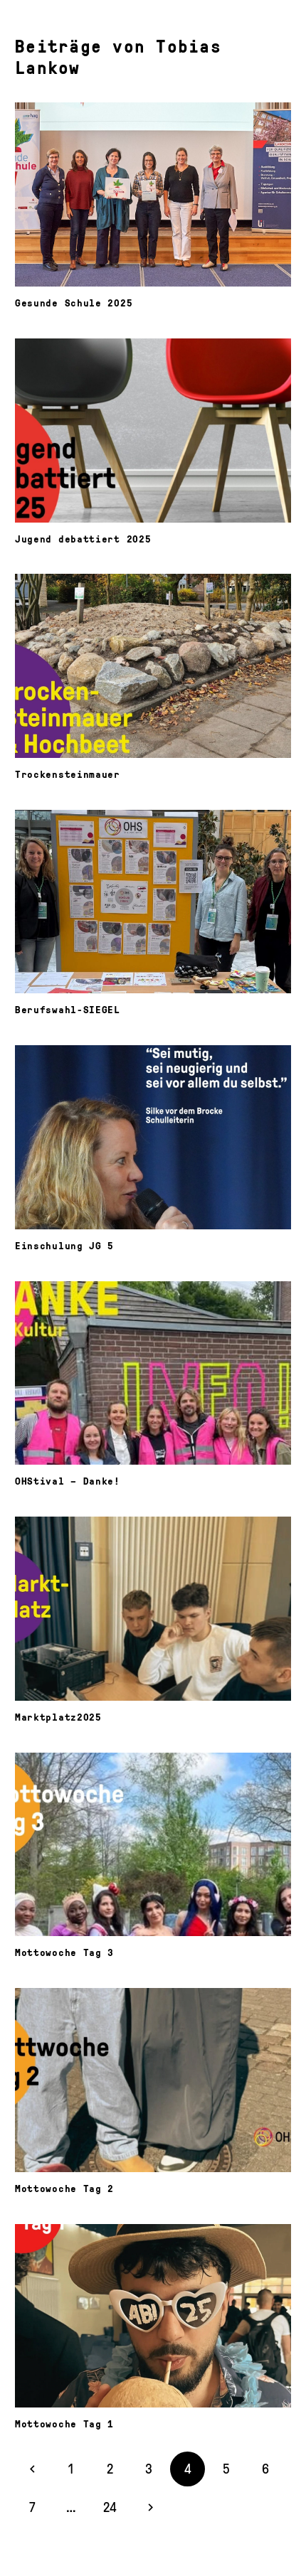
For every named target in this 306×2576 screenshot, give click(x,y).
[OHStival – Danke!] (153, 1373)
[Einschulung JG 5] (153, 1137)
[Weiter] (149, 2507)
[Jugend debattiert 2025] (153, 431)
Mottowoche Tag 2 (64, 2188)
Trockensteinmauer (68, 774)
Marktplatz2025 (58, 1716)
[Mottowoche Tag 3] (153, 1845)
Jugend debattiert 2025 (83, 538)
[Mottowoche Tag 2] (153, 2080)
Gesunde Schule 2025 (74, 302)
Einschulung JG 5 (64, 1245)
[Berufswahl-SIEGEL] (153, 902)
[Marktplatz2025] (153, 1609)
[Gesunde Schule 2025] (153, 194)
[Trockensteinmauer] (153, 666)
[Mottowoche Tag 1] (153, 2316)
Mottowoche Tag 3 (64, 1952)
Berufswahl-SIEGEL (68, 1009)
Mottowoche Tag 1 (64, 2423)
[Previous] (32, 2469)
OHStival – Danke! (68, 1480)
